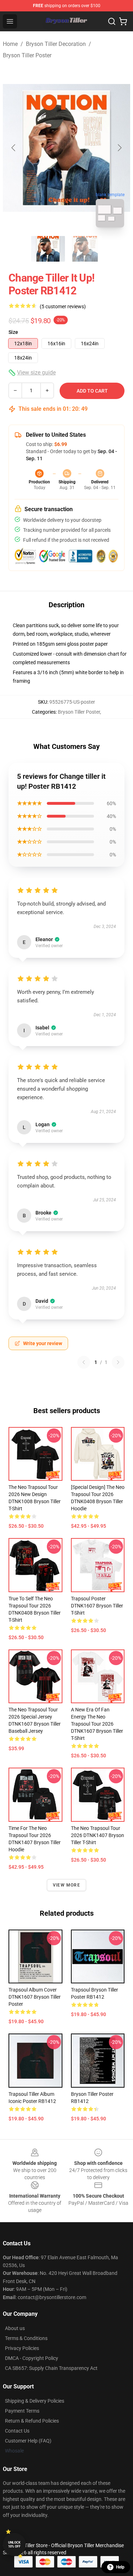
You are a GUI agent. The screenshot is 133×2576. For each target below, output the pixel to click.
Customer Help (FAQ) (28, 2441)
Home (10, 44)
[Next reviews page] (118, 1362)
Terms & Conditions (26, 2338)
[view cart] (123, 21)
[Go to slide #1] (48, 249)
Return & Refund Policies (32, 2421)
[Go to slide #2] (85, 249)
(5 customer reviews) (63, 306)
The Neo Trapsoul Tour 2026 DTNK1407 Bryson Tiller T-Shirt (98, 1835)
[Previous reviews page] (84, 1362)
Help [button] (120, 2567)
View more (66, 1885)
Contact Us (17, 2431)
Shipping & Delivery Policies (35, 2401)
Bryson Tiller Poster (27, 55)
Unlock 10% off (14, 2544)
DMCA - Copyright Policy (32, 2358)
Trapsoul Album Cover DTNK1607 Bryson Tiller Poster (35, 1997)
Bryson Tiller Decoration (56, 44)
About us (15, 2328)
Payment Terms (22, 2411)
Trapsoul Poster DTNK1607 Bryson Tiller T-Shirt (97, 1606)
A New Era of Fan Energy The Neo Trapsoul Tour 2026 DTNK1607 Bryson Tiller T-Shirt (97, 1724)
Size (13, 332)
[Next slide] (119, 148)
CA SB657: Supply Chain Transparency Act (51, 2368)
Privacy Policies (22, 2348)
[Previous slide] (14, 148)
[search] (112, 21)
